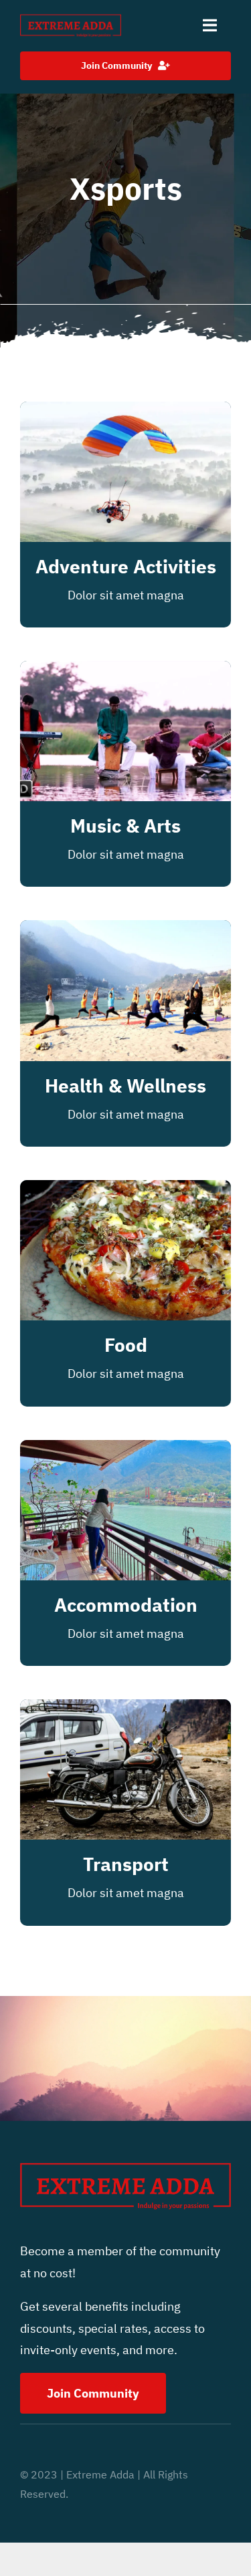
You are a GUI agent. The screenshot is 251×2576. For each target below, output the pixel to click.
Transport (126, 1864)
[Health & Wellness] (125, 931)
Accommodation (126, 1605)
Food (126, 1345)
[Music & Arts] (125, 671)
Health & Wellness (125, 1086)
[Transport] (125, 1710)
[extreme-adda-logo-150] (71, 19)
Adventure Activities (126, 566)
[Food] (125, 1190)
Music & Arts (125, 826)
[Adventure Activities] (125, 412)
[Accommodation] (125, 1450)
